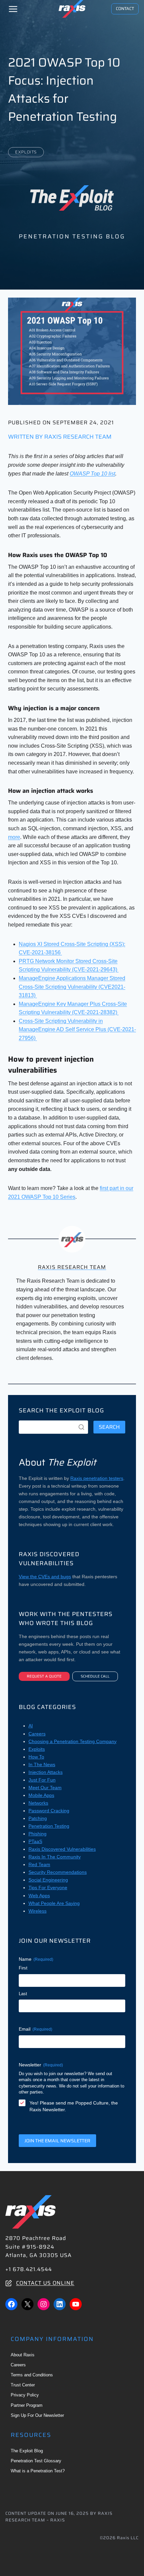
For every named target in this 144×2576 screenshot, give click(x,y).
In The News (42, 1764)
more (14, 837)
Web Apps (39, 1896)
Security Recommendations (58, 1872)
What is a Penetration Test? (38, 2471)
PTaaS (35, 1841)
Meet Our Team (45, 1788)
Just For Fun (42, 1780)
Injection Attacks (46, 1772)
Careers (37, 1734)
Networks (38, 1803)
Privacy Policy (25, 2395)
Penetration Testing (49, 1826)
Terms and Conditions (32, 2375)
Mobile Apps (41, 1795)
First (23, 1968)
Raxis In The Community (55, 1857)
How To (36, 1757)
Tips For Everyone (48, 1888)
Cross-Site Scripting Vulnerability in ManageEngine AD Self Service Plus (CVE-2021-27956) (77, 1030)
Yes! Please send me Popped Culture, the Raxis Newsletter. (74, 2106)
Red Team (39, 1864)
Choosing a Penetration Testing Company (73, 1741)
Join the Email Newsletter (57, 2141)
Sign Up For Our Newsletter (37, 2415)
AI (31, 1726)
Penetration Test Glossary (36, 2461)
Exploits (26, 152)
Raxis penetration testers (97, 1478)
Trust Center (23, 2385)
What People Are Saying (54, 1903)
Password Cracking (49, 1811)
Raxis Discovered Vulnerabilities (62, 1849)
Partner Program (27, 2405)
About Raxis (23, 2355)
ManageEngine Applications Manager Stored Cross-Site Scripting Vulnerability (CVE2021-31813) (72, 987)
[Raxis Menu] (13, 9)
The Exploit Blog (27, 2451)
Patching (38, 1818)
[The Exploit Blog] (72, 198)
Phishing (38, 1834)
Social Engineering (48, 1880)
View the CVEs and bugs (45, 1577)
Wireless (38, 1911)
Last (23, 1994)
